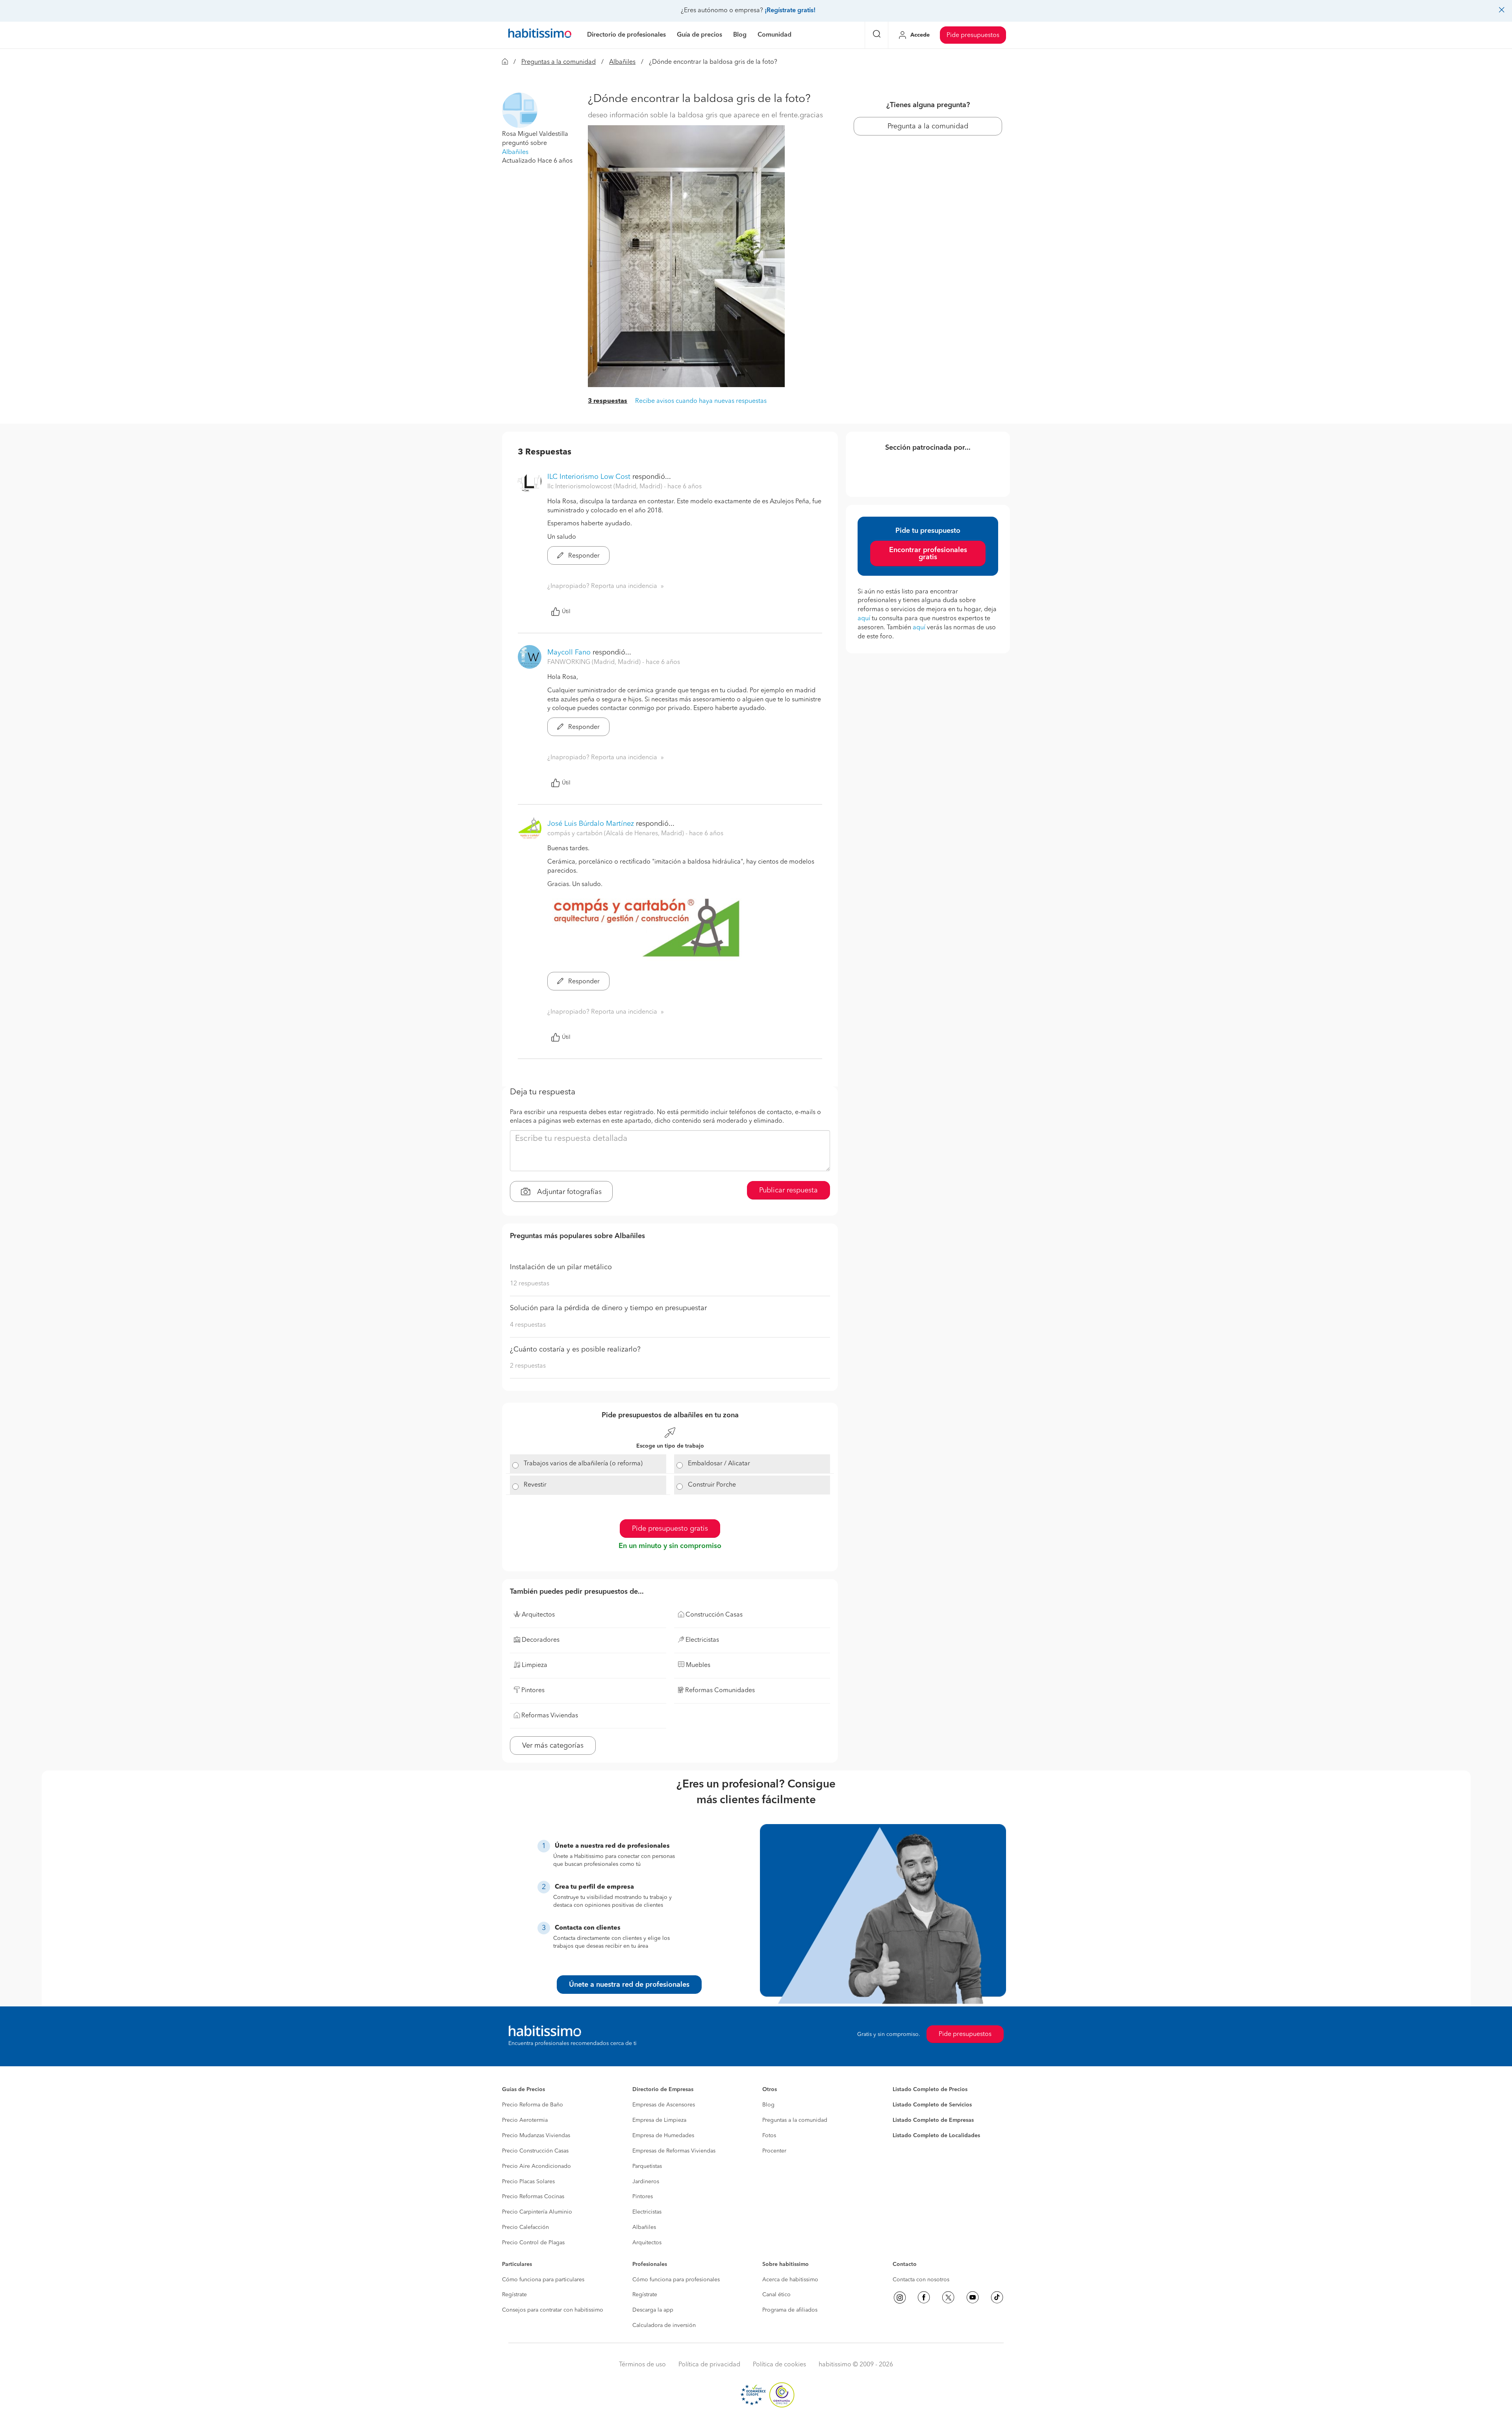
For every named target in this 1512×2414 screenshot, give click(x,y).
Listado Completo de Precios (930, 2090)
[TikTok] (997, 2297)
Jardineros (646, 2182)
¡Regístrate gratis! (790, 11)
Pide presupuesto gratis (670, 1529)
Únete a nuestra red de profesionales (629, 1985)
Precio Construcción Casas (535, 2151)
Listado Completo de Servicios (932, 2105)
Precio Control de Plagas (533, 2243)
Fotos (769, 2136)
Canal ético (776, 2295)
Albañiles (622, 62)
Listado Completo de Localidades (936, 2136)
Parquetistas (647, 2166)
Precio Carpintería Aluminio (537, 2212)
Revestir (535, 1485)
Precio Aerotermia (525, 2120)
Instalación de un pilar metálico (561, 1267)
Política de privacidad (709, 2365)
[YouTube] (973, 2297)
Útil (566, 612)
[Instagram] (900, 2297)
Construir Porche (712, 1485)
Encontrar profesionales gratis (928, 554)
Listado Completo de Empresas (933, 2120)
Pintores (643, 2197)
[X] (948, 2297)
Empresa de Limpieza (659, 2120)
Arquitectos (647, 2243)
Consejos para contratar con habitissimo (553, 2310)
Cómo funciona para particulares (543, 2280)
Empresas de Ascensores (664, 2105)
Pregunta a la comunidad (928, 126)
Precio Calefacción (525, 2227)
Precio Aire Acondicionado (536, 2166)
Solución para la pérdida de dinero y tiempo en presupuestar (608, 1308)
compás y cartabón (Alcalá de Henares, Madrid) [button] (616, 834)
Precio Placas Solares (528, 2182)
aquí (864, 619)
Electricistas (647, 2212)
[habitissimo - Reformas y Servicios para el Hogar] (540, 35)
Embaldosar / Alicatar (719, 1464)
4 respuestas (528, 1325)
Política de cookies (779, 2365)
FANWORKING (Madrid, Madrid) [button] (595, 662)
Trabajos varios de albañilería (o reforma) (583, 1464)
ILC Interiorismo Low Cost (589, 477)
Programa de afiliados (790, 2310)
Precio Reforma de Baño (533, 2105)
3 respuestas (608, 401)
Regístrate (514, 2295)
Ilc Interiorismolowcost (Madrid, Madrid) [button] (606, 487)
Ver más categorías (553, 1746)
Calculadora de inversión (664, 2325)
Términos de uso (642, 2365)
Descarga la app (653, 2310)
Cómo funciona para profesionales (676, 2280)
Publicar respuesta (788, 1190)
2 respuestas (528, 1366)
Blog (768, 2105)
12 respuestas (530, 1284)
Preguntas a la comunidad (559, 62)
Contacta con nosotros (921, 2280)
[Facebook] (924, 2297)
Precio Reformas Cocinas (533, 2197)
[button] (520, 110)
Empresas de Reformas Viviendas (674, 2151)
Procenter (774, 2151)
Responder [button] (583, 556)
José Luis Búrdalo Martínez (591, 824)
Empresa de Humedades (663, 2136)
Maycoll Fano (569, 653)
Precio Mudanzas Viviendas (536, 2136)
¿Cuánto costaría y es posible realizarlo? (575, 1350)
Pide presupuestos (973, 35)
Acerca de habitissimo (790, 2280)
